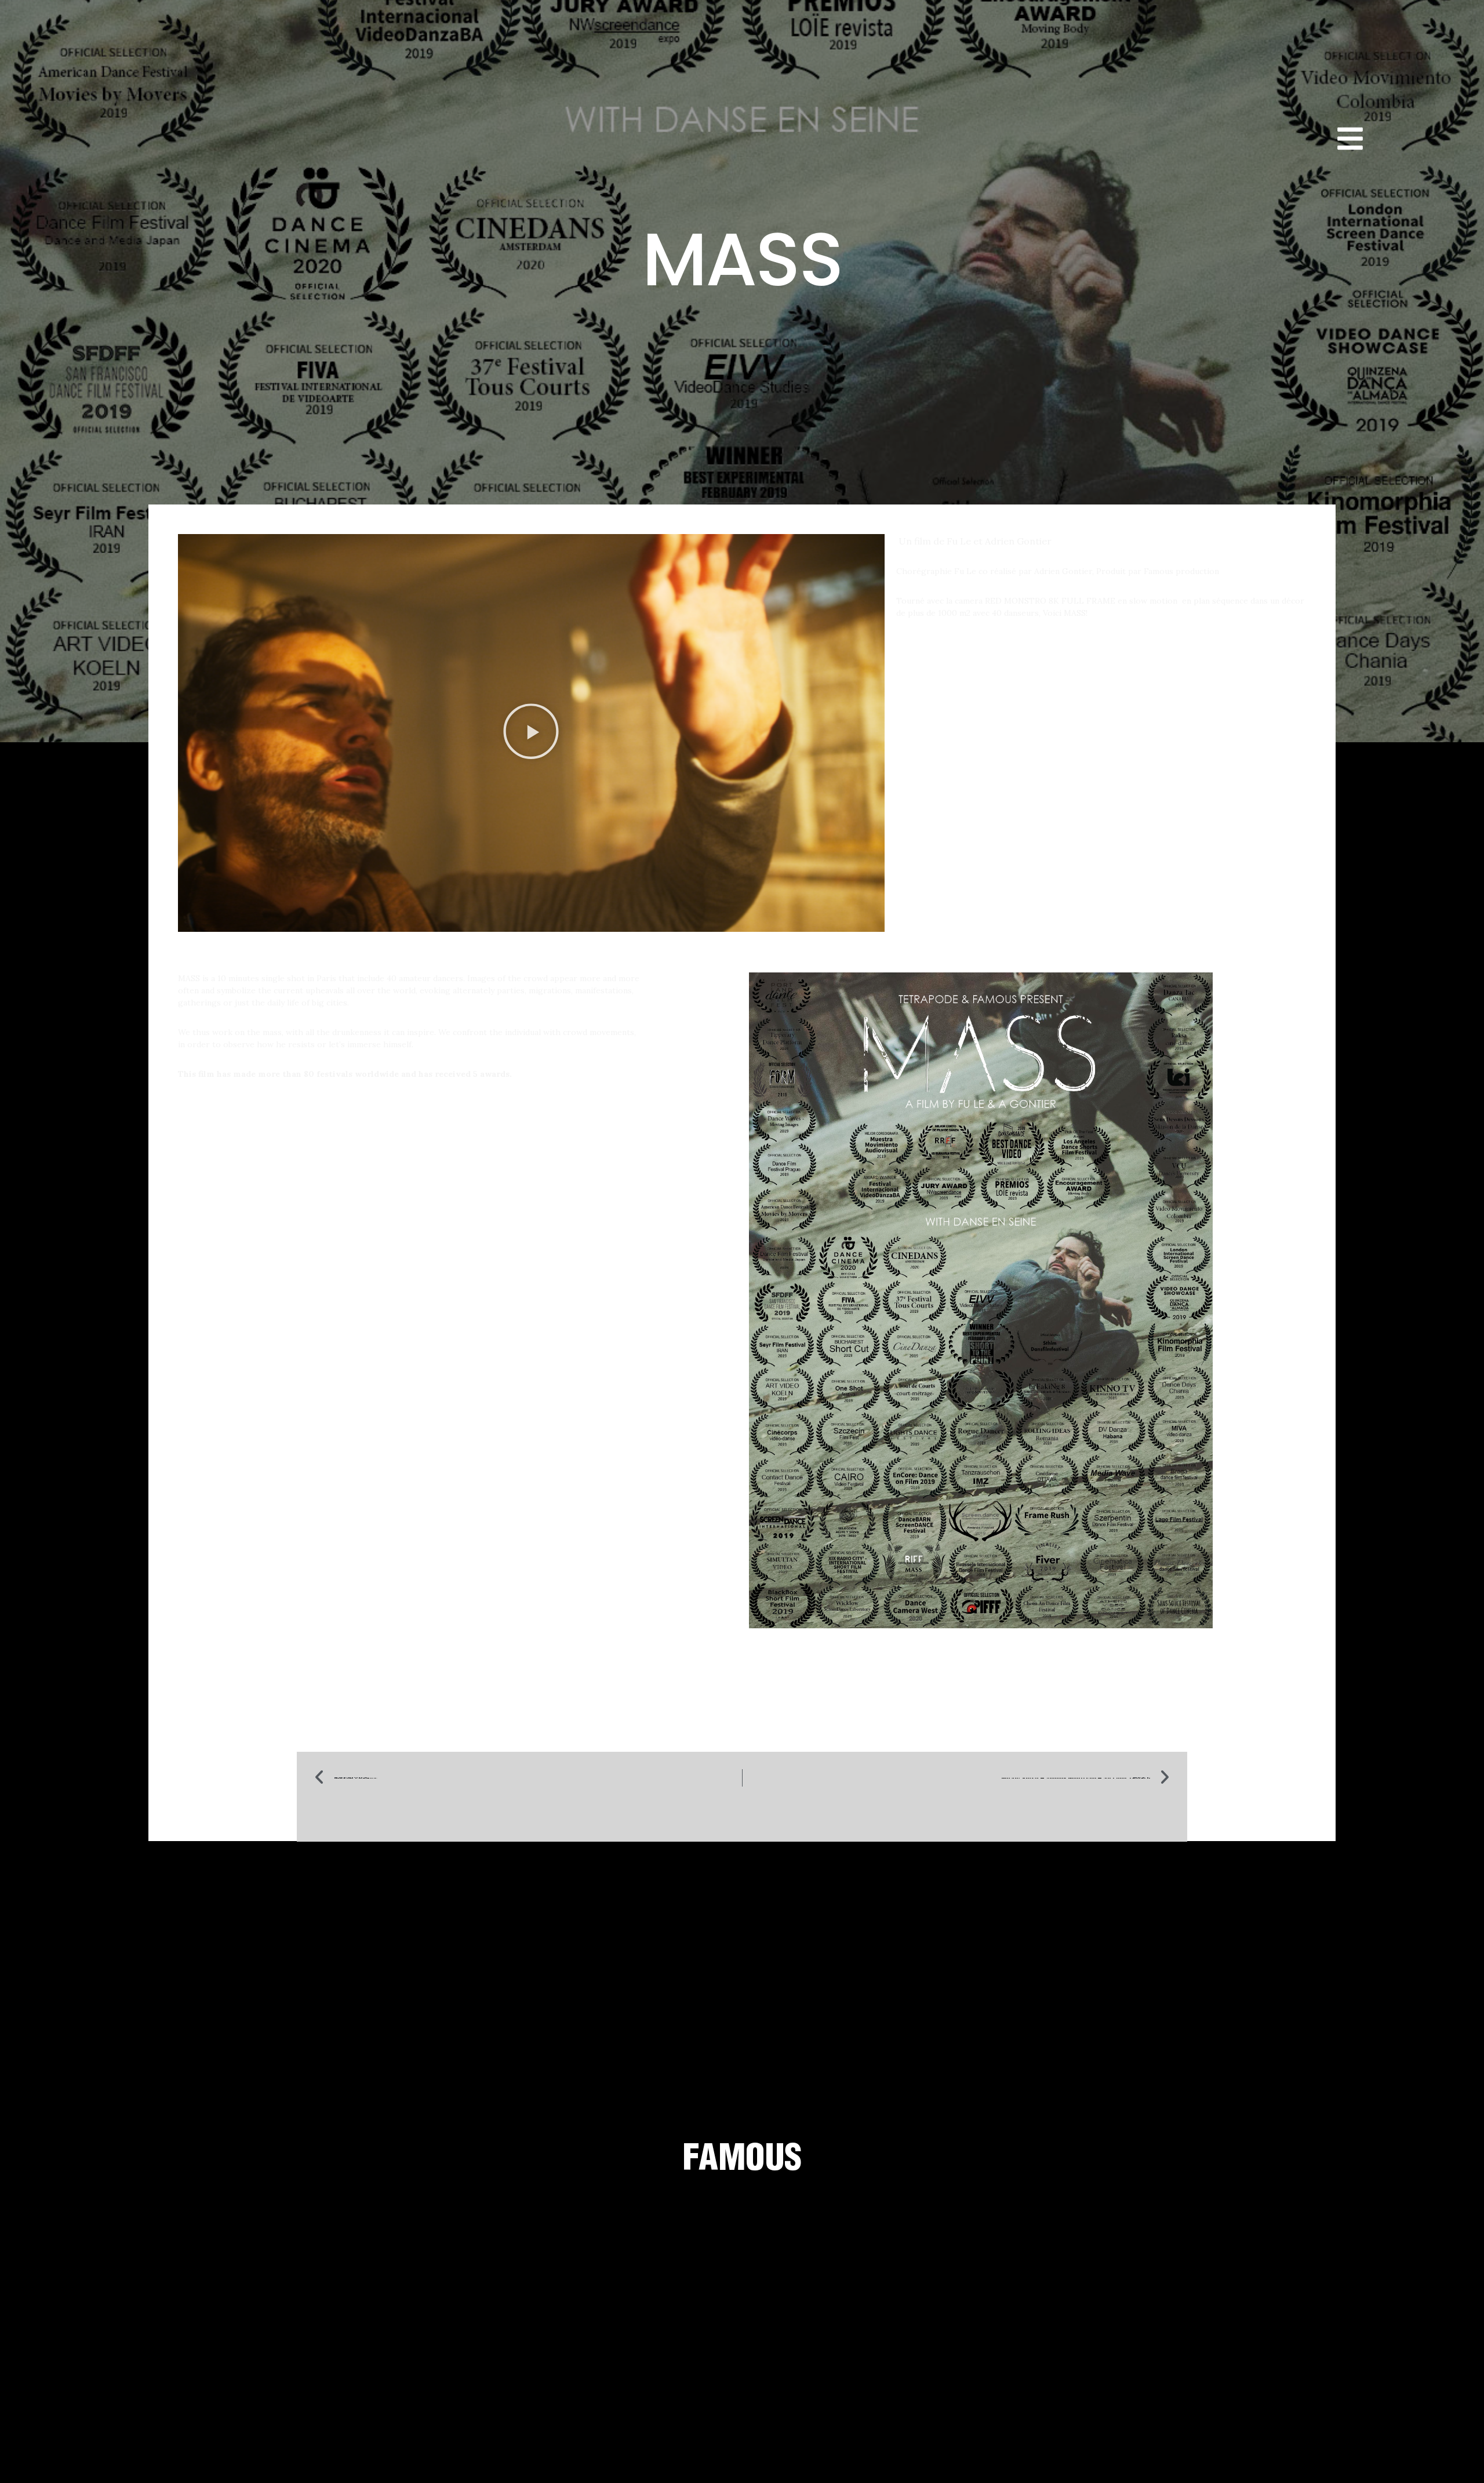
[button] (531, 733)
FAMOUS (742, 2157)
